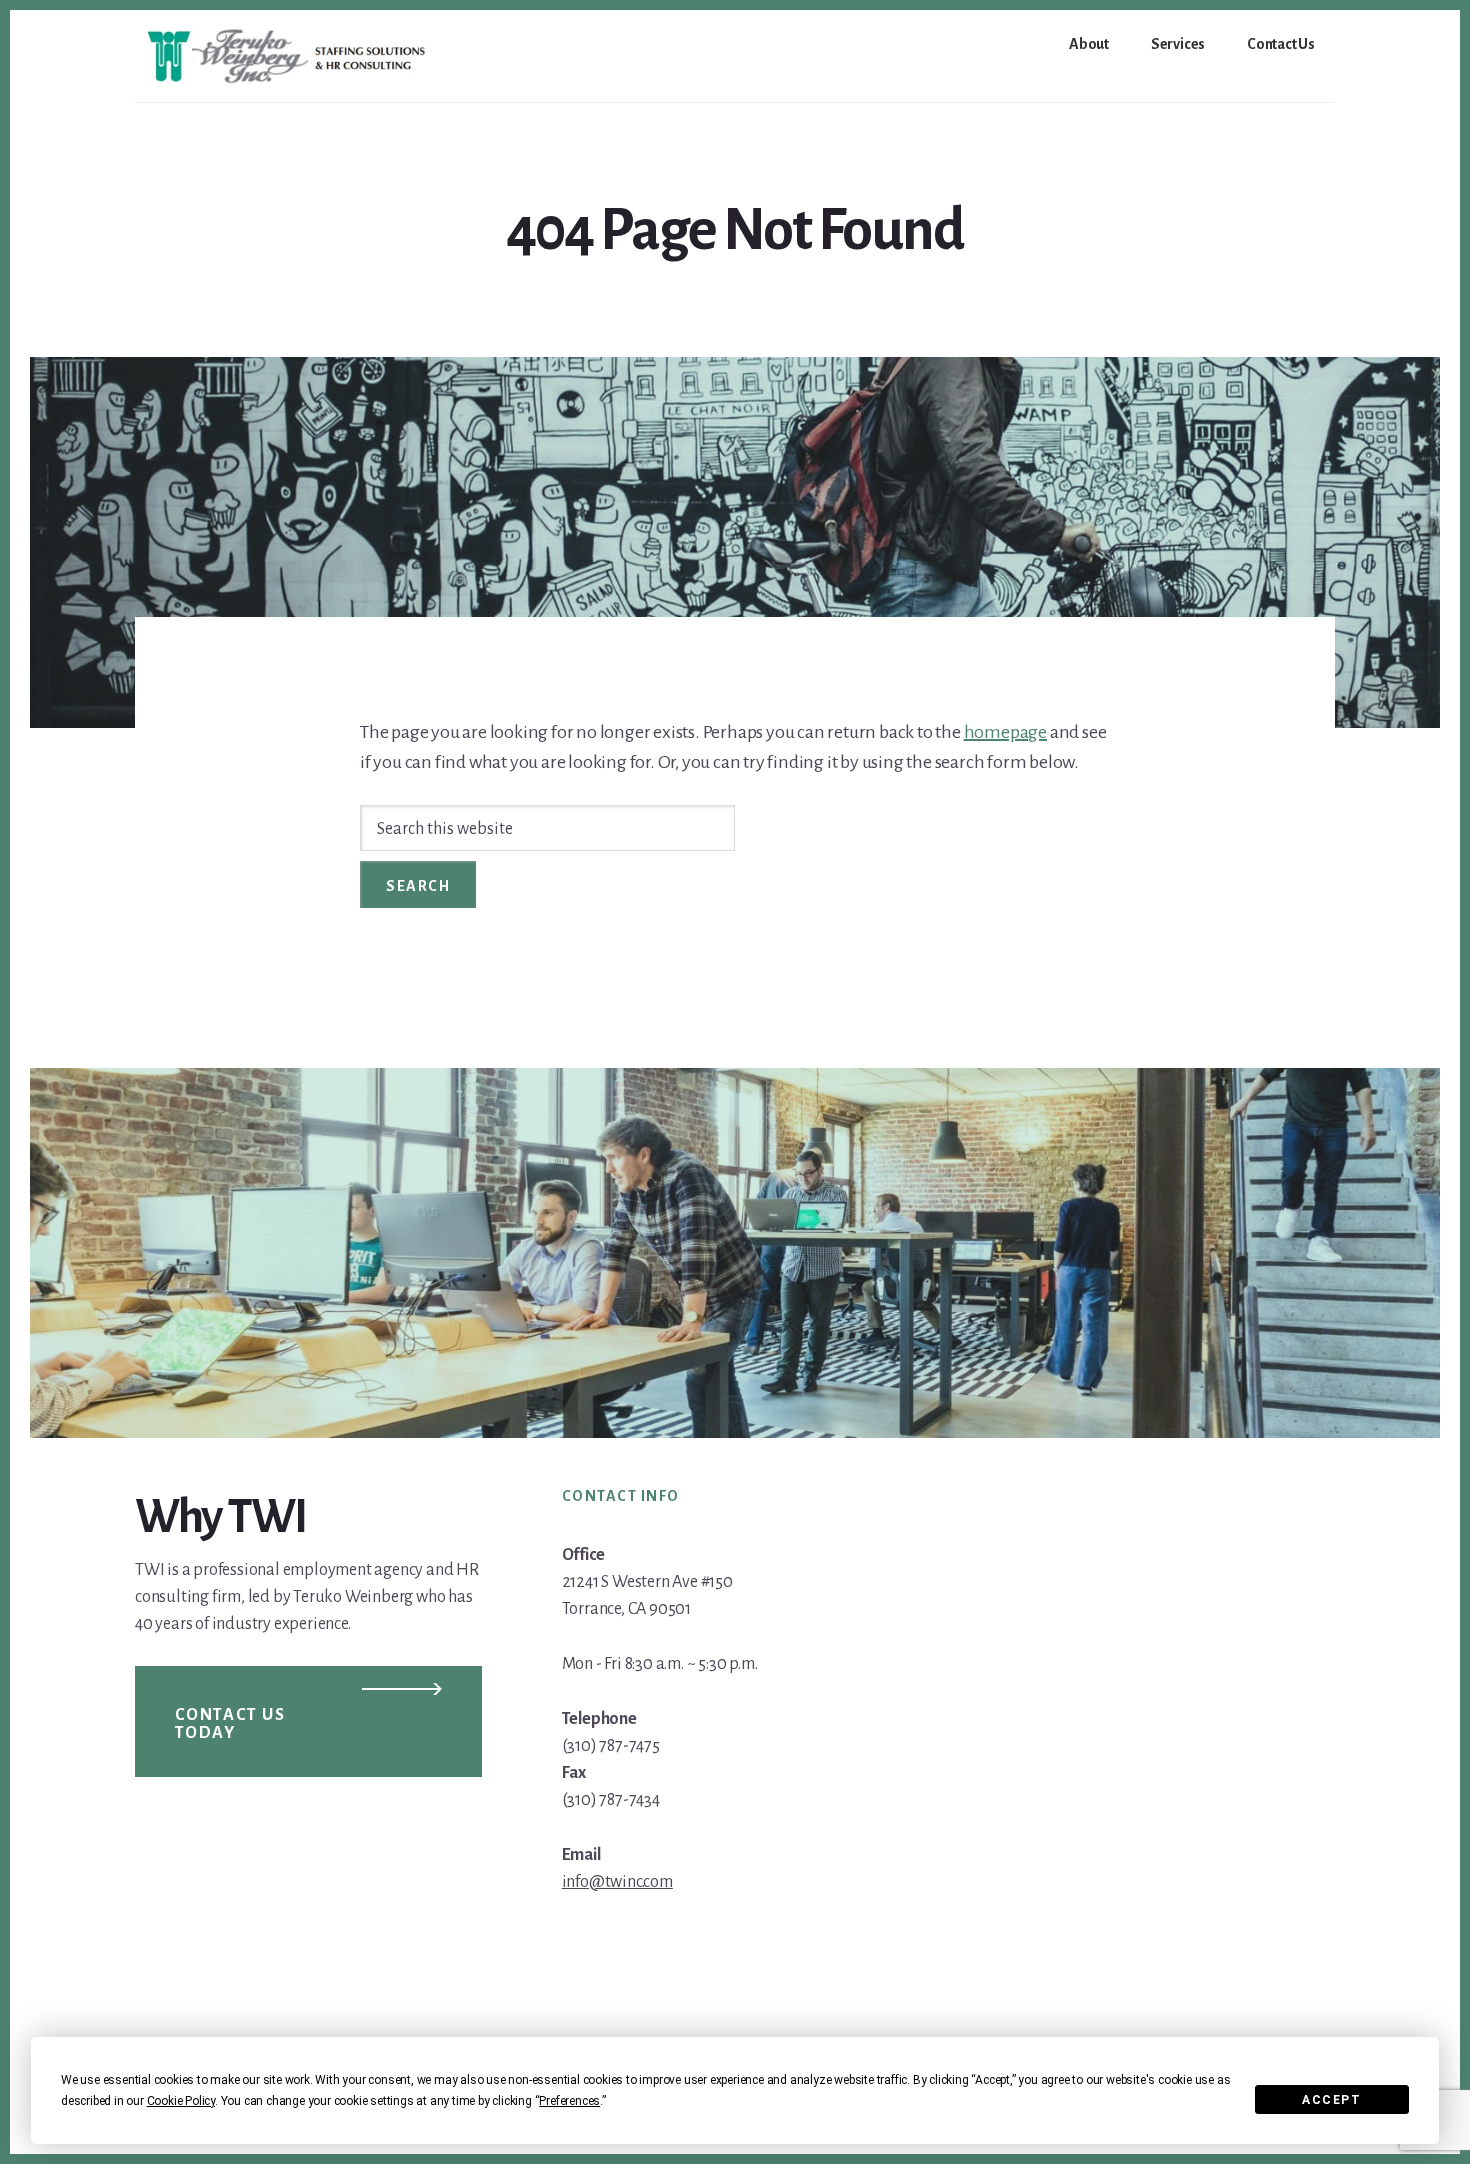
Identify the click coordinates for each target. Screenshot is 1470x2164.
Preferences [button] (569, 2101)
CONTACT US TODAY (230, 1724)
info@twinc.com (617, 1882)
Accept (1331, 2100)
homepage (1005, 732)
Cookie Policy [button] (181, 2101)
